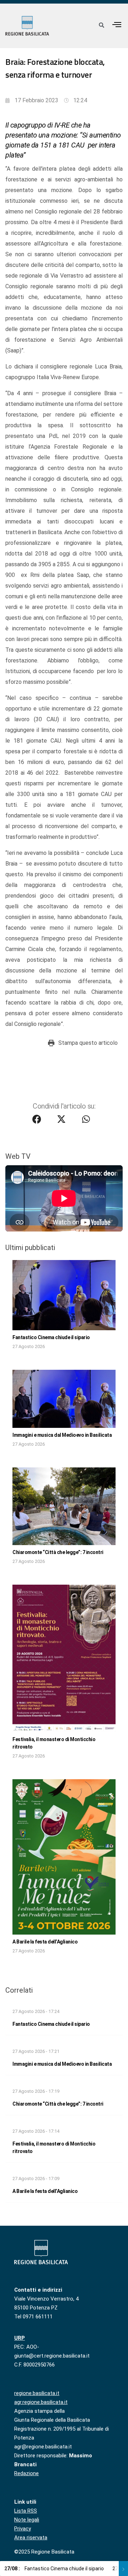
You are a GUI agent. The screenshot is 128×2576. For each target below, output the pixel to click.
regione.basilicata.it (37, 2393)
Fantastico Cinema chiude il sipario (51, 1337)
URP (20, 2338)
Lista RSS (26, 2511)
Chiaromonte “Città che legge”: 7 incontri (58, 1552)
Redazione (26, 2473)
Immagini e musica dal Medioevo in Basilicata (62, 1435)
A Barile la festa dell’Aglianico (45, 1942)
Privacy (23, 2529)
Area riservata (31, 2538)
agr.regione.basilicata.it (41, 2402)
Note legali (27, 2520)
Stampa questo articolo (88, 1043)
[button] (117, 24)
